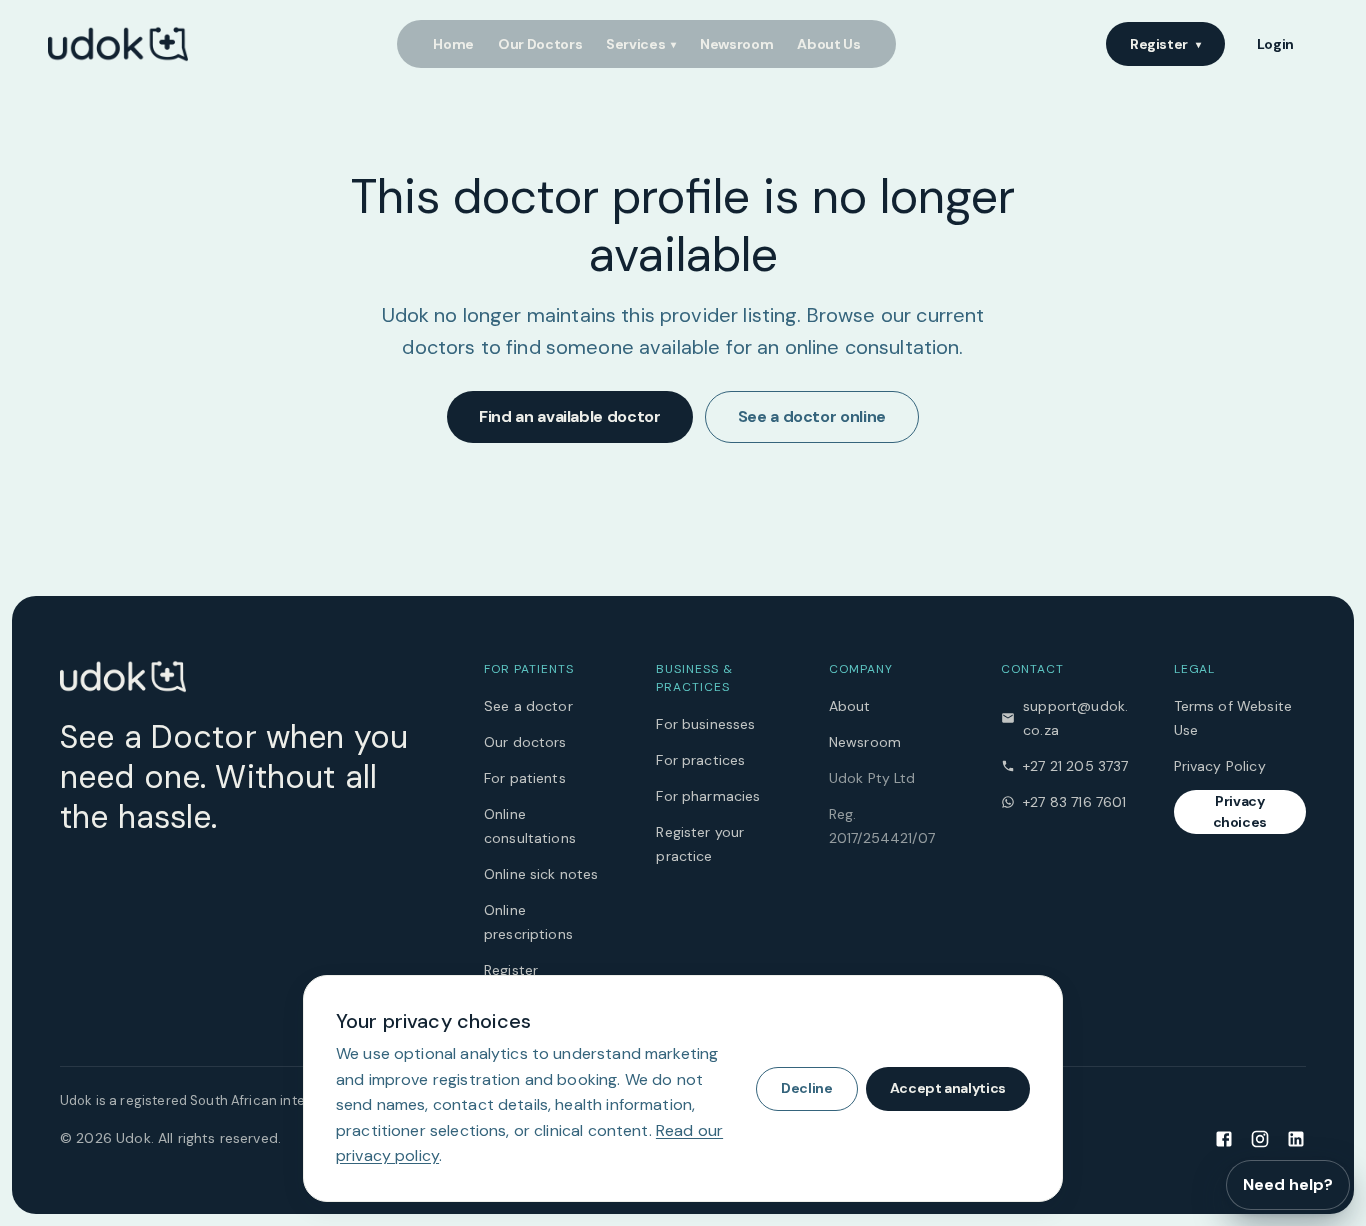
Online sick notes (541, 874)
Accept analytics (948, 1088)
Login (1275, 44)
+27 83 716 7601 (1074, 802)
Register (1165, 44)
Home (453, 44)
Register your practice (700, 844)
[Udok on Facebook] (1224, 1138)
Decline (807, 1088)
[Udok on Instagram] (1260, 1138)
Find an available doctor (570, 416)
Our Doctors (540, 44)
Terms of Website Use (1233, 718)
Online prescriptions (528, 922)
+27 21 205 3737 (1075, 766)
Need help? (1288, 1184)
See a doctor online (812, 416)
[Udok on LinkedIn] (1296, 1138)
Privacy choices (1240, 811)
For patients (525, 778)
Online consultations (530, 826)
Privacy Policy (1220, 766)
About (850, 706)
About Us (828, 44)
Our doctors (525, 742)
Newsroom (736, 44)
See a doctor (528, 706)
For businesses (705, 724)
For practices (700, 760)
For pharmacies (708, 796)
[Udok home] (118, 44)
